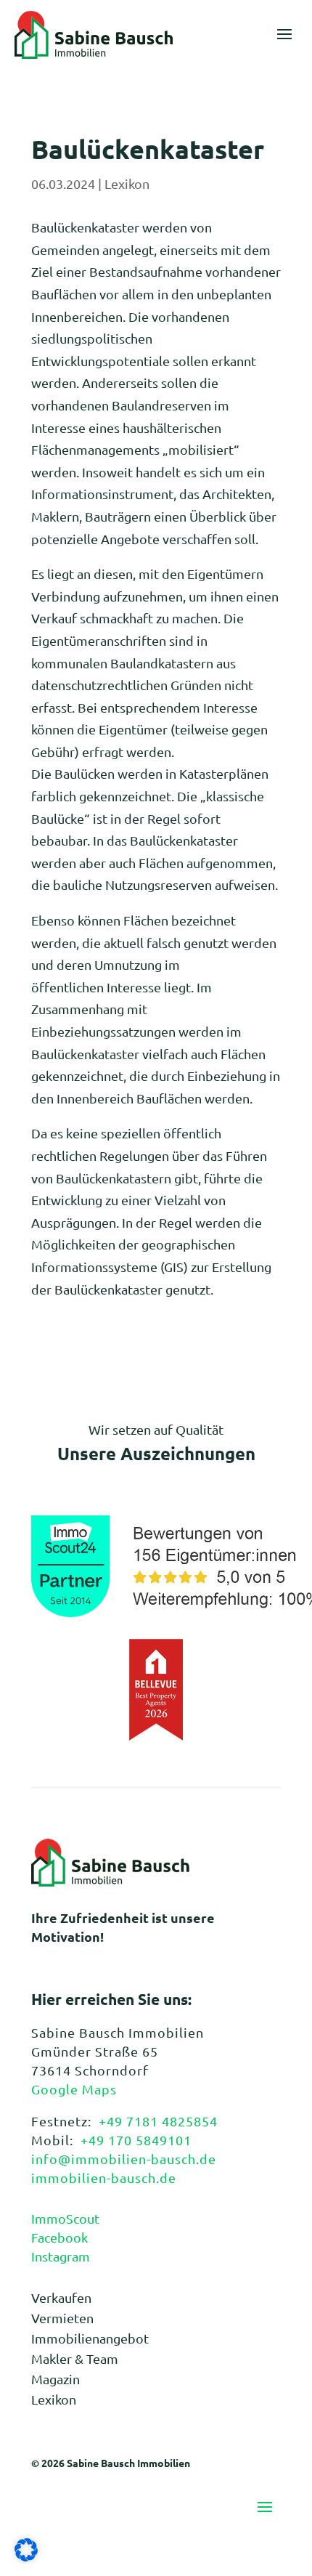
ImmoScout (65, 2218)
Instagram (61, 2256)
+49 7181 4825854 (158, 2121)
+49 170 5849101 (136, 2140)
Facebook (59, 2237)
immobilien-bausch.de (104, 2178)
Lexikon (127, 183)
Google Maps (74, 2089)
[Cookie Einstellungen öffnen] (26, 2556)
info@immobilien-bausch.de (124, 2159)
